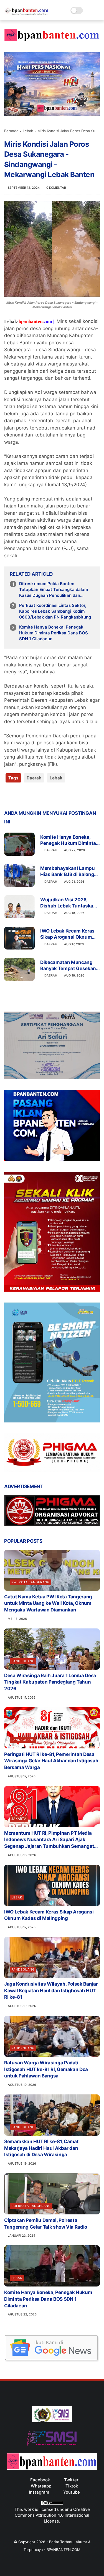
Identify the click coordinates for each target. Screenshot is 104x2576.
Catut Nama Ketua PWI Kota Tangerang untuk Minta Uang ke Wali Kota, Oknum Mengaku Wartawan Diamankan (48, 1603)
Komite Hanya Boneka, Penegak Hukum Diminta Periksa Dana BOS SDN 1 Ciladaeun (54, 633)
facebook (40, 2480)
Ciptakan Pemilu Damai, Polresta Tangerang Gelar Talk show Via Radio (46, 2224)
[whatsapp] (31, 796)
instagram (39, 2492)
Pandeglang (23, 1661)
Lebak (28, 131)
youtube (72, 2492)
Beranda (11, 131)
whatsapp (41, 2486)
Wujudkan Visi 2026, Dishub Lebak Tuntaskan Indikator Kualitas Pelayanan (68, 903)
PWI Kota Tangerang (31, 1582)
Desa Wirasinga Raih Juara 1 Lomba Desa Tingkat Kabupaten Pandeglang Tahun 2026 (50, 1682)
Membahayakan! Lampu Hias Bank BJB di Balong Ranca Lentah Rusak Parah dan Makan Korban (68, 871)
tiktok (72, 2486)
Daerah (34, 778)
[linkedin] (53, 796)
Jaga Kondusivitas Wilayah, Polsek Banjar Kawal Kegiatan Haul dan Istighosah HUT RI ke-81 (51, 1991)
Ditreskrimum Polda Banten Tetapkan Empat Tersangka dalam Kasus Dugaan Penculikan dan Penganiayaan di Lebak (54, 590)
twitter (71, 2480)
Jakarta (19, 1819)
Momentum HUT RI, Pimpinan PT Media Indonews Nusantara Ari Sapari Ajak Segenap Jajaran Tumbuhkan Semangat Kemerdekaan (49, 1840)
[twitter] (20, 796)
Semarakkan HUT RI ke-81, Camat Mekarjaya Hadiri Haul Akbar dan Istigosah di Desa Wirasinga (41, 2148)
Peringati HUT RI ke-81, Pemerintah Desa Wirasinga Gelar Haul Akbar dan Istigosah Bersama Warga (51, 1761)
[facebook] (9, 796)
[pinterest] (42, 796)
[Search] (89, 10)
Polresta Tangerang (31, 2206)
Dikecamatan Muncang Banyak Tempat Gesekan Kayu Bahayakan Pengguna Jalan (68, 966)
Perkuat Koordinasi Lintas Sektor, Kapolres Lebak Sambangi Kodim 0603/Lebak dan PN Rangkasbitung (55, 611)
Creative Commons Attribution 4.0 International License (52, 2515)
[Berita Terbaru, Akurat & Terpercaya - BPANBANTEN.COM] (27, 13)
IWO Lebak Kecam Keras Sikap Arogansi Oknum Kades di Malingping (67, 934)
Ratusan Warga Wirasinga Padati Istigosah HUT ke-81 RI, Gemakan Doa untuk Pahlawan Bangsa (46, 2069)
